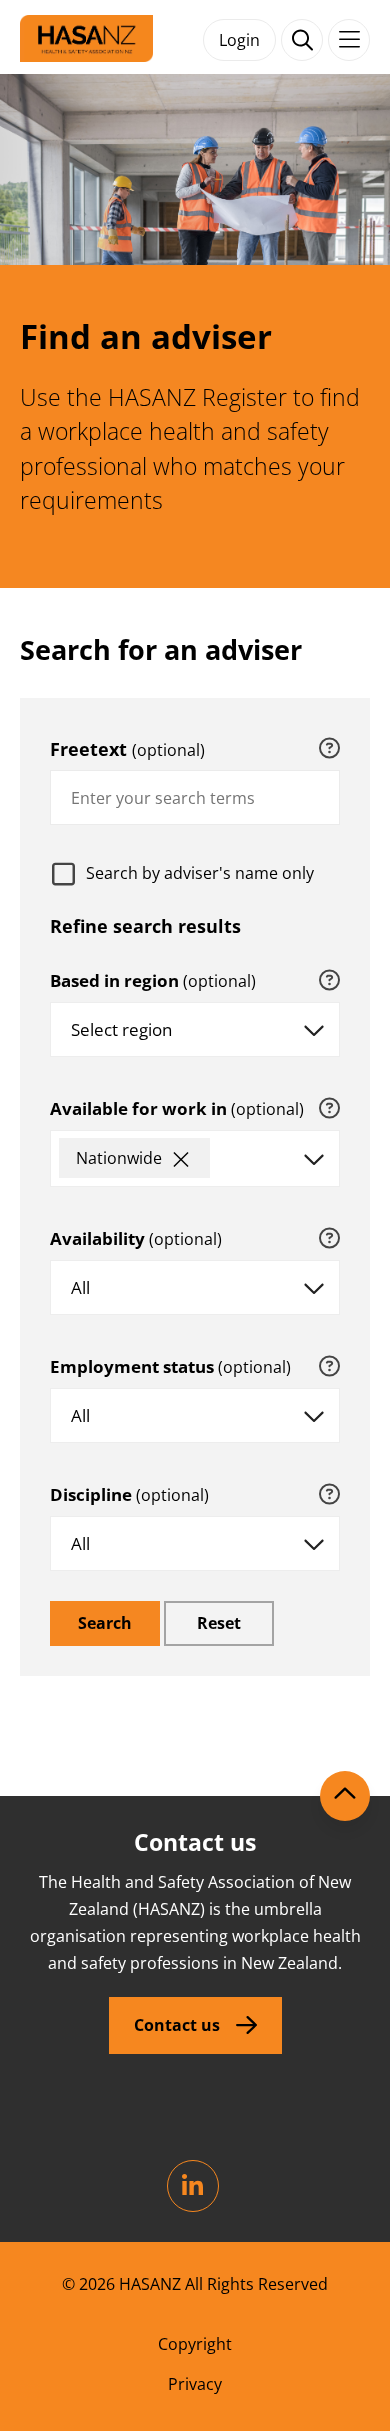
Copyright (195, 2344)
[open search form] (302, 40)
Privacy (195, 2384)
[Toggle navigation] (349, 40)
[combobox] (195, 797)
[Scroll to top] (345, 1796)
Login (239, 40)
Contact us (177, 2025)
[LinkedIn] (193, 2186)
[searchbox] (232, 1163)
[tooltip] (329, 749)
